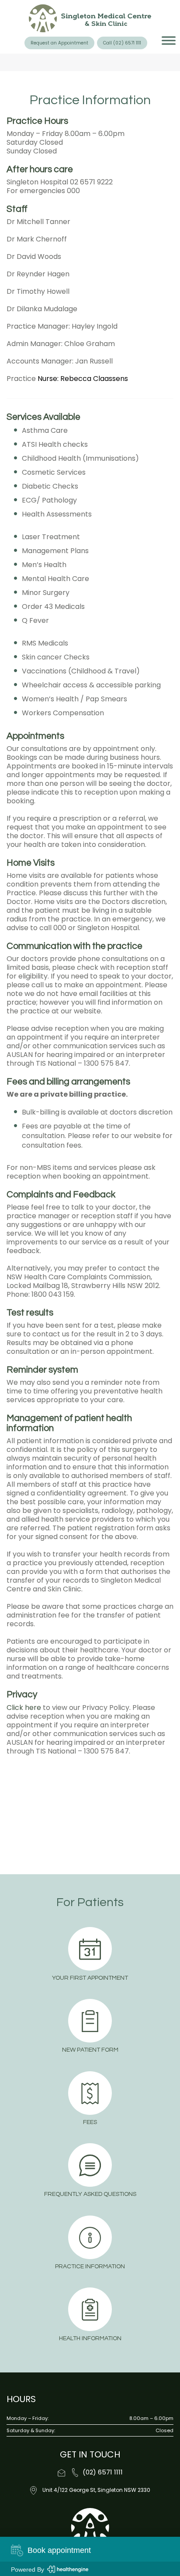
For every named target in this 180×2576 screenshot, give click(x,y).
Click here (24, 1708)
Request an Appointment (59, 43)
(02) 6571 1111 (103, 2472)
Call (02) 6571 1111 (122, 43)
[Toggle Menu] (169, 41)
